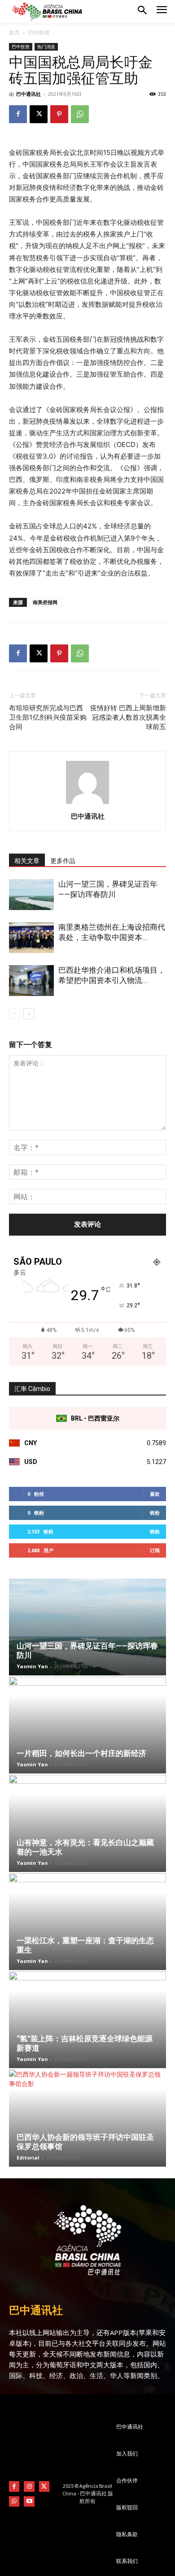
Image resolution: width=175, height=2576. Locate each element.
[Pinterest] (59, 114)
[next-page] (29, 1014)
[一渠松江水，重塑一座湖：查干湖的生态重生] (87, 1922)
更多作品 (63, 861)
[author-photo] (87, 804)
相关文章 (27, 861)
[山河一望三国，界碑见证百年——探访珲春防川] (31, 895)
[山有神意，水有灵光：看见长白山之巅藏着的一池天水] (87, 1823)
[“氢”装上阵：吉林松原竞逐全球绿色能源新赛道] (87, 2020)
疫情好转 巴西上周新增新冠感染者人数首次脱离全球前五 (128, 717)
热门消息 (46, 47)
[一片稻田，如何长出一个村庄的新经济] (87, 1725)
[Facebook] (18, 114)
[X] (39, 114)
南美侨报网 (45, 602)
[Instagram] (29, 2486)
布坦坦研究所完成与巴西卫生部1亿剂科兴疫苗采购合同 (48, 717)
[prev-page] (15, 1014)
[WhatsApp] (80, 114)
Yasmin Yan (32, 1666)
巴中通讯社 (28, 94)
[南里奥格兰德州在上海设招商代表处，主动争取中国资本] (31, 938)
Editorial (28, 2157)
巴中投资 (39, 32)
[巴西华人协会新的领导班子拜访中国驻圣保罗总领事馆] (87, 2118)
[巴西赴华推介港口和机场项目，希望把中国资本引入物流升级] (31, 981)
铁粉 (155, 1513)
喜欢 (155, 1494)
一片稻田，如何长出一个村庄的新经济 (81, 1753)
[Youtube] (29, 2501)
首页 (14, 32)
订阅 (155, 1550)
